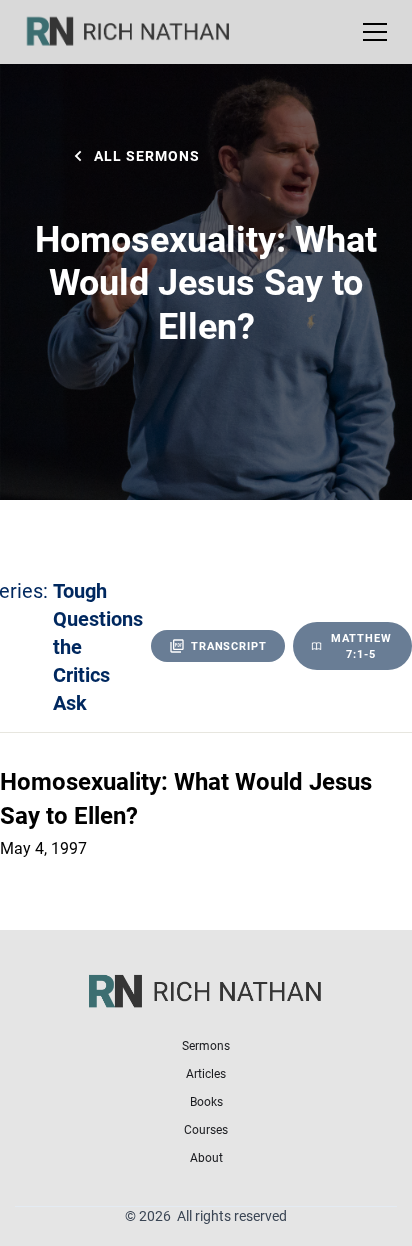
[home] (141, 32)
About (206, 1157)
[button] (371, 32)
